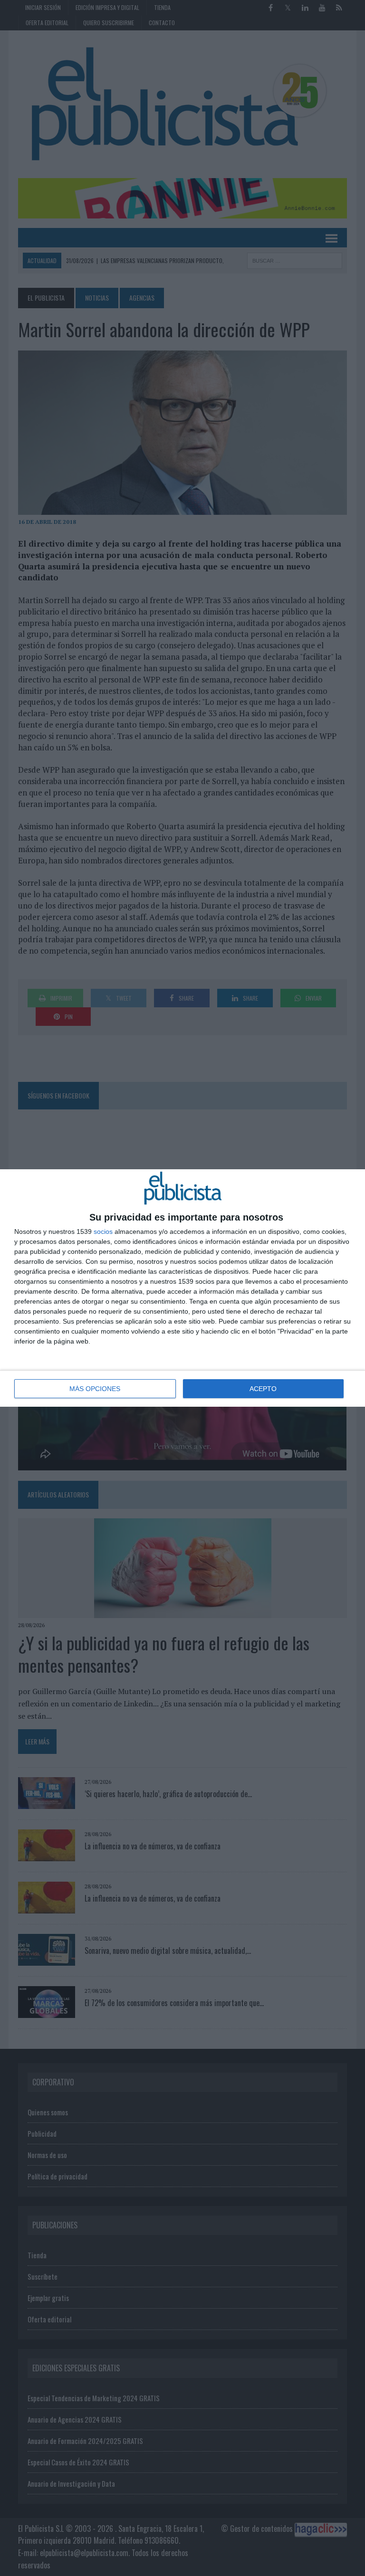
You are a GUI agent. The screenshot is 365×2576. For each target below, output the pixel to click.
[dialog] (182, 1288)
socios (103, 1231)
